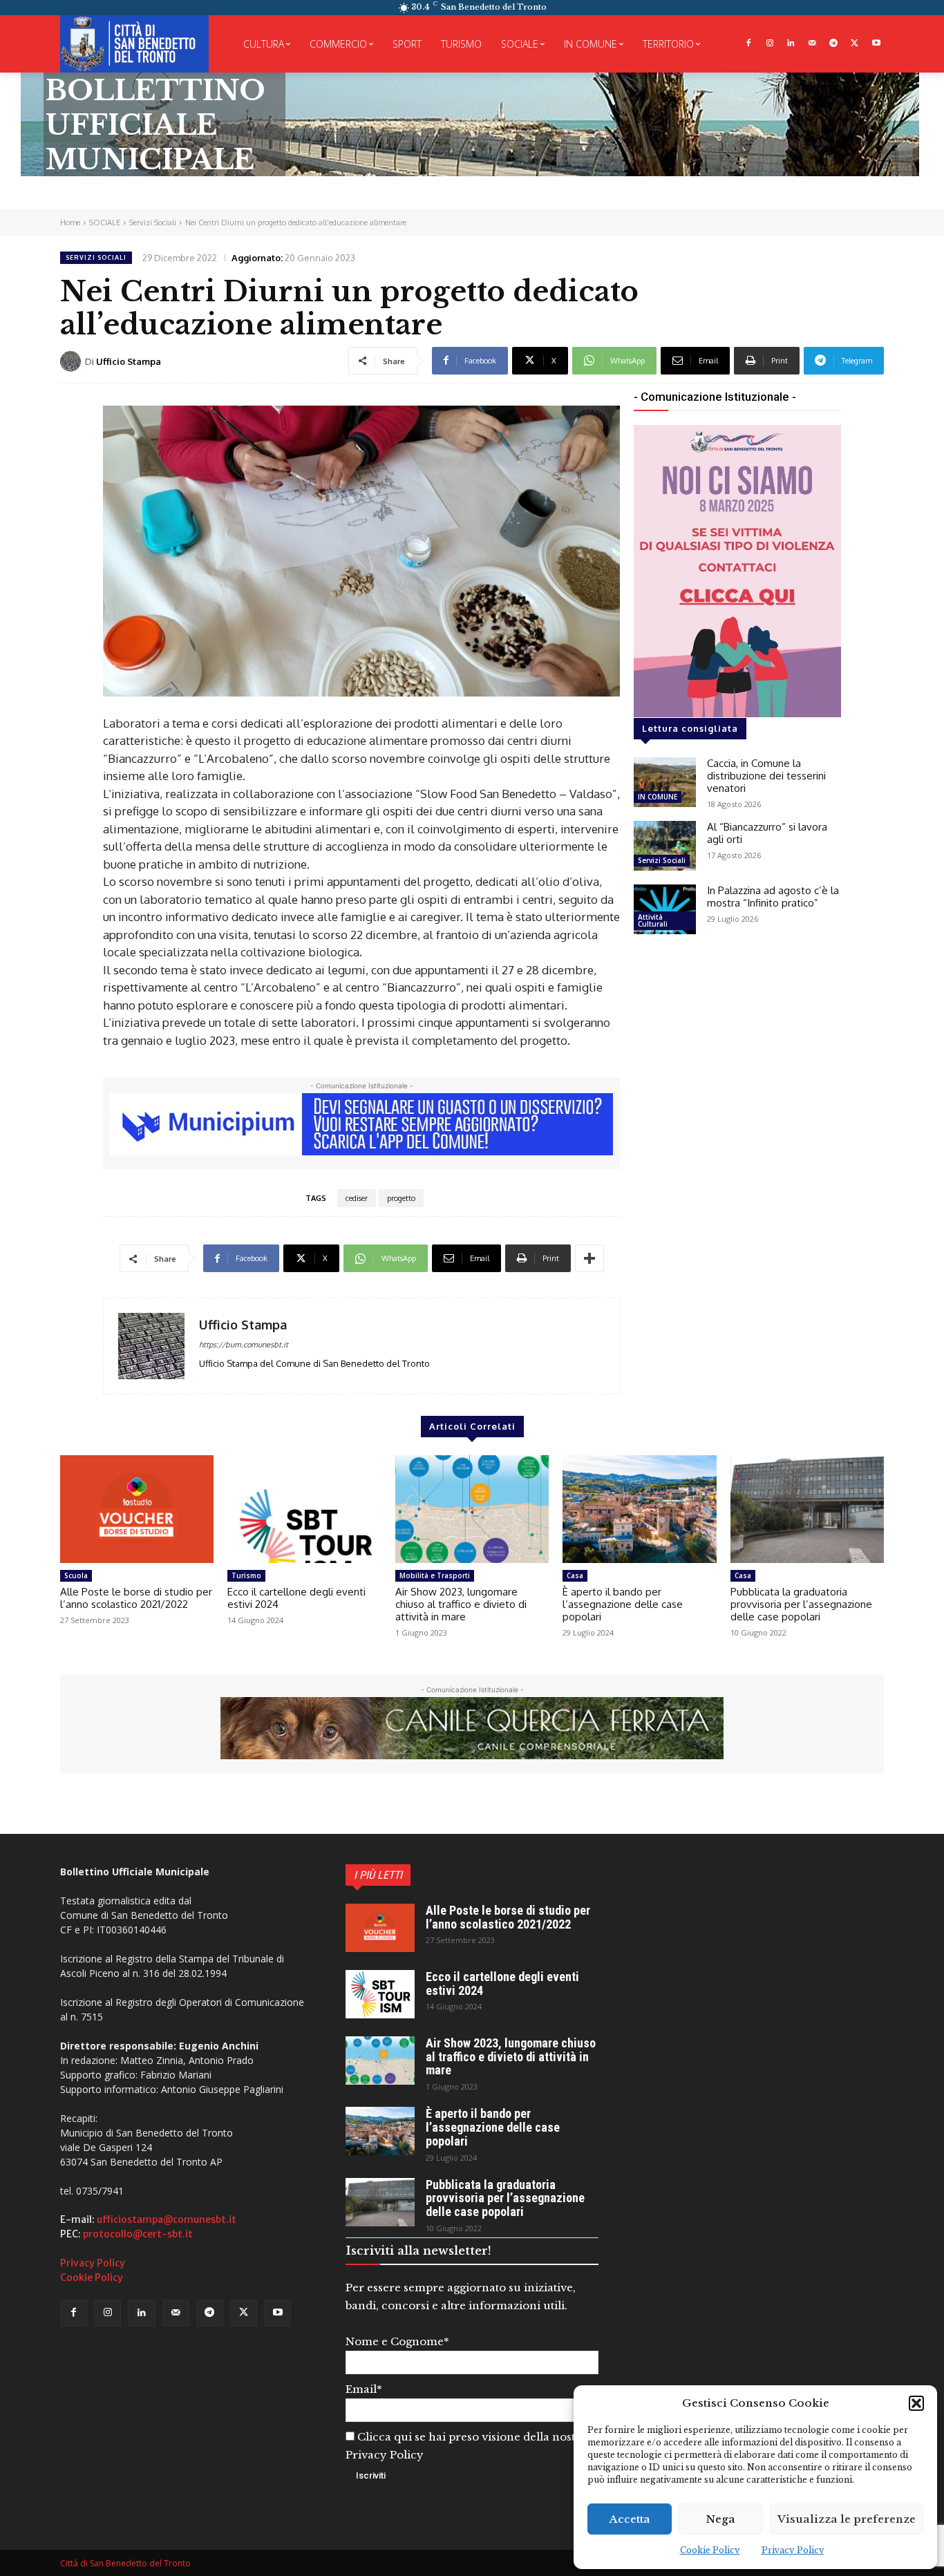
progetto (401, 1198)
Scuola (76, 1575)
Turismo (246, 1575)
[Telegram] (834, 44)
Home (70, 222)
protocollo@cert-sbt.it (138, 2234)
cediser (357, 1198)
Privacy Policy (793, 2550)
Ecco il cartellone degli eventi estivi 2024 (296, 1598)
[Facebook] (748, 44)
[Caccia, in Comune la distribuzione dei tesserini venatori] (665, 782)
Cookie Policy (710, 2550)
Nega (721, 2519)
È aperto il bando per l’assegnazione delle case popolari (623, 1604)
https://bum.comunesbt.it (244, 1345)
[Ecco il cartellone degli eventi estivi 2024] (304, 1509)
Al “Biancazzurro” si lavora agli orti (767, 833)
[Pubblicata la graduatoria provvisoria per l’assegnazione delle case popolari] (807, 1509)
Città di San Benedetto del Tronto (125, 2563)
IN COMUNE (658, 797)
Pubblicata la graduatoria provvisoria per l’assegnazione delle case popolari (801, 1604)
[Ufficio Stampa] (73, 361)
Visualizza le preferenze (847, 2519)
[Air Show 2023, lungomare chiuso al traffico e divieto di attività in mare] (472, 1509)
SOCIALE (105, 222)
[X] (855, 44)
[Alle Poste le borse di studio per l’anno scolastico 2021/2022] (137, 1509)
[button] (916, 2403)
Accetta (630, 2519)
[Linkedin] (791, 44)
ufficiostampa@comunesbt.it (167, 2219)
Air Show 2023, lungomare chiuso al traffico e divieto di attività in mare (461, 1604)
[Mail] (812, 44)
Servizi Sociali (153, 222)
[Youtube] (876, 44)
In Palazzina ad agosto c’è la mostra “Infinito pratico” (773, 897)
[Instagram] (770, 44)
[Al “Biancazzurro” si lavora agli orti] (665, 846)
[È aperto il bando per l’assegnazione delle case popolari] (639, 1509)
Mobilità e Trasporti (435, 1575)
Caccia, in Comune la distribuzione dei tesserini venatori (766, 776)
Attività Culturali (653, 920)
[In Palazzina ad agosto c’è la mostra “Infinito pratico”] (665, 909)
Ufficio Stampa (129, 361)
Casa (575, 1575)
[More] (589, 1258)
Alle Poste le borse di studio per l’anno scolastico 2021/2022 (136, 1598)
